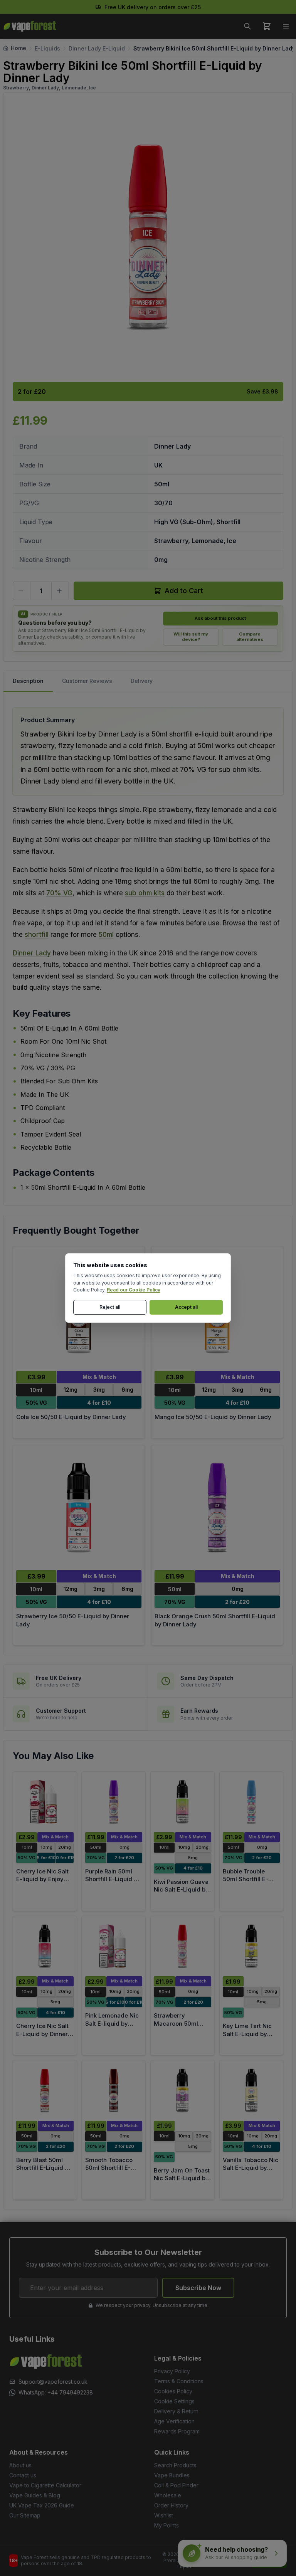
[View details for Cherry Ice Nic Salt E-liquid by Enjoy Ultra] (45, 1802)
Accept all (186, 1307)
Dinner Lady (32, 953)
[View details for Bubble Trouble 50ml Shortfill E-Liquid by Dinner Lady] (251, 1802)
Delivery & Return (176, 2411)
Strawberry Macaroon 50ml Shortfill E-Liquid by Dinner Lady (182, 2027)
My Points (166, 2525)
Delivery (142, 681)
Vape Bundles (172, 2475)
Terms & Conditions (179, 2381)
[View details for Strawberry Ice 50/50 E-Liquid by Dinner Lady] (79, 1508)
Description (28, 681)
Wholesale (168, 2495)
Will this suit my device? (191, 637)
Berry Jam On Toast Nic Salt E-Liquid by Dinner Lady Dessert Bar (182, 2182)
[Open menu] (286, 26)
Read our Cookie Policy (134, 1290)
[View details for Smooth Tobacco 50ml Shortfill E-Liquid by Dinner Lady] (114, 2090)
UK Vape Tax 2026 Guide (42, 2505)
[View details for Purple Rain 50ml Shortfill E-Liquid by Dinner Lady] (114, 1802)
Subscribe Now (198, 2288)
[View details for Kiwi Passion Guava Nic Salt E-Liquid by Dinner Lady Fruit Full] (182, 1802)
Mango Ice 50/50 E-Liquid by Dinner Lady (213, 1417)
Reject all (110, 1307)
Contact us (23, 2475)
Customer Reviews (87, 681)
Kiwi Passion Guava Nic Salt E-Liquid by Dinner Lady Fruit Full (181, 1894)
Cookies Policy (173, 2391)
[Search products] (247, 26)
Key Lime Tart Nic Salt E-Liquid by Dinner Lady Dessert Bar (251, 2038)
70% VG (59, 893)
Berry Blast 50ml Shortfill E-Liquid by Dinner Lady (44, 2168)
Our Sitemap (25, 2515)
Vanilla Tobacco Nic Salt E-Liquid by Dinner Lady (251, 2168)
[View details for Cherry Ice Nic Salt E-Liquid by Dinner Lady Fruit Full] (45, 1946)
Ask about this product (220, 618)
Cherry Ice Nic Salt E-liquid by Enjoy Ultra (42, 1879)
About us (20, 2465)
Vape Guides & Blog (35, 2495)
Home (18, 48)
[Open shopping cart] (267, 26)
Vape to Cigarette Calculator (45, 2485)
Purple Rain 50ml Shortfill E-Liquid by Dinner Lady (113, 1879)
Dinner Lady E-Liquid (97, 48)
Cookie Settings (174, 2401)
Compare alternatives (250, 637)
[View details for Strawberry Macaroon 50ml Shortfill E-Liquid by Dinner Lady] (182, 1946)
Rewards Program (177, 2431)
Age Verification (174, 2421)
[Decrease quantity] (22, 591)
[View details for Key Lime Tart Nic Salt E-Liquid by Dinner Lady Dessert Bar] (251, 1946)
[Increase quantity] (60, 591)
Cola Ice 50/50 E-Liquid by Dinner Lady (71, 1417)
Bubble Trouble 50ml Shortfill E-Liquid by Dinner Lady (246, 1883)
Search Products (175, 2465)
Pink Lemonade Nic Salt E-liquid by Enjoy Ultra (112, 2023)
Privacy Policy (172, 2371)
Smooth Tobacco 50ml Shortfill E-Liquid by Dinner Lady (109, 2172)
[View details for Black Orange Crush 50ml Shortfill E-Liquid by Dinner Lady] (217, 1508)
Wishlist (164, 2515)
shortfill (37, 935)
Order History (171, 2505)
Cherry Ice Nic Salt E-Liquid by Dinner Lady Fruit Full (42, 2034)
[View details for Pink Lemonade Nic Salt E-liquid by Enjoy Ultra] (114, 1946)
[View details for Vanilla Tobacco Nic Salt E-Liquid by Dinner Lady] (251, 2090)
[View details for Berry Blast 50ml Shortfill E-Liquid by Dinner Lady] (45, 2090)
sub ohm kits (145, 893)
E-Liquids (47, 48)
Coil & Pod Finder (176, 2485)
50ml (106, 935)
